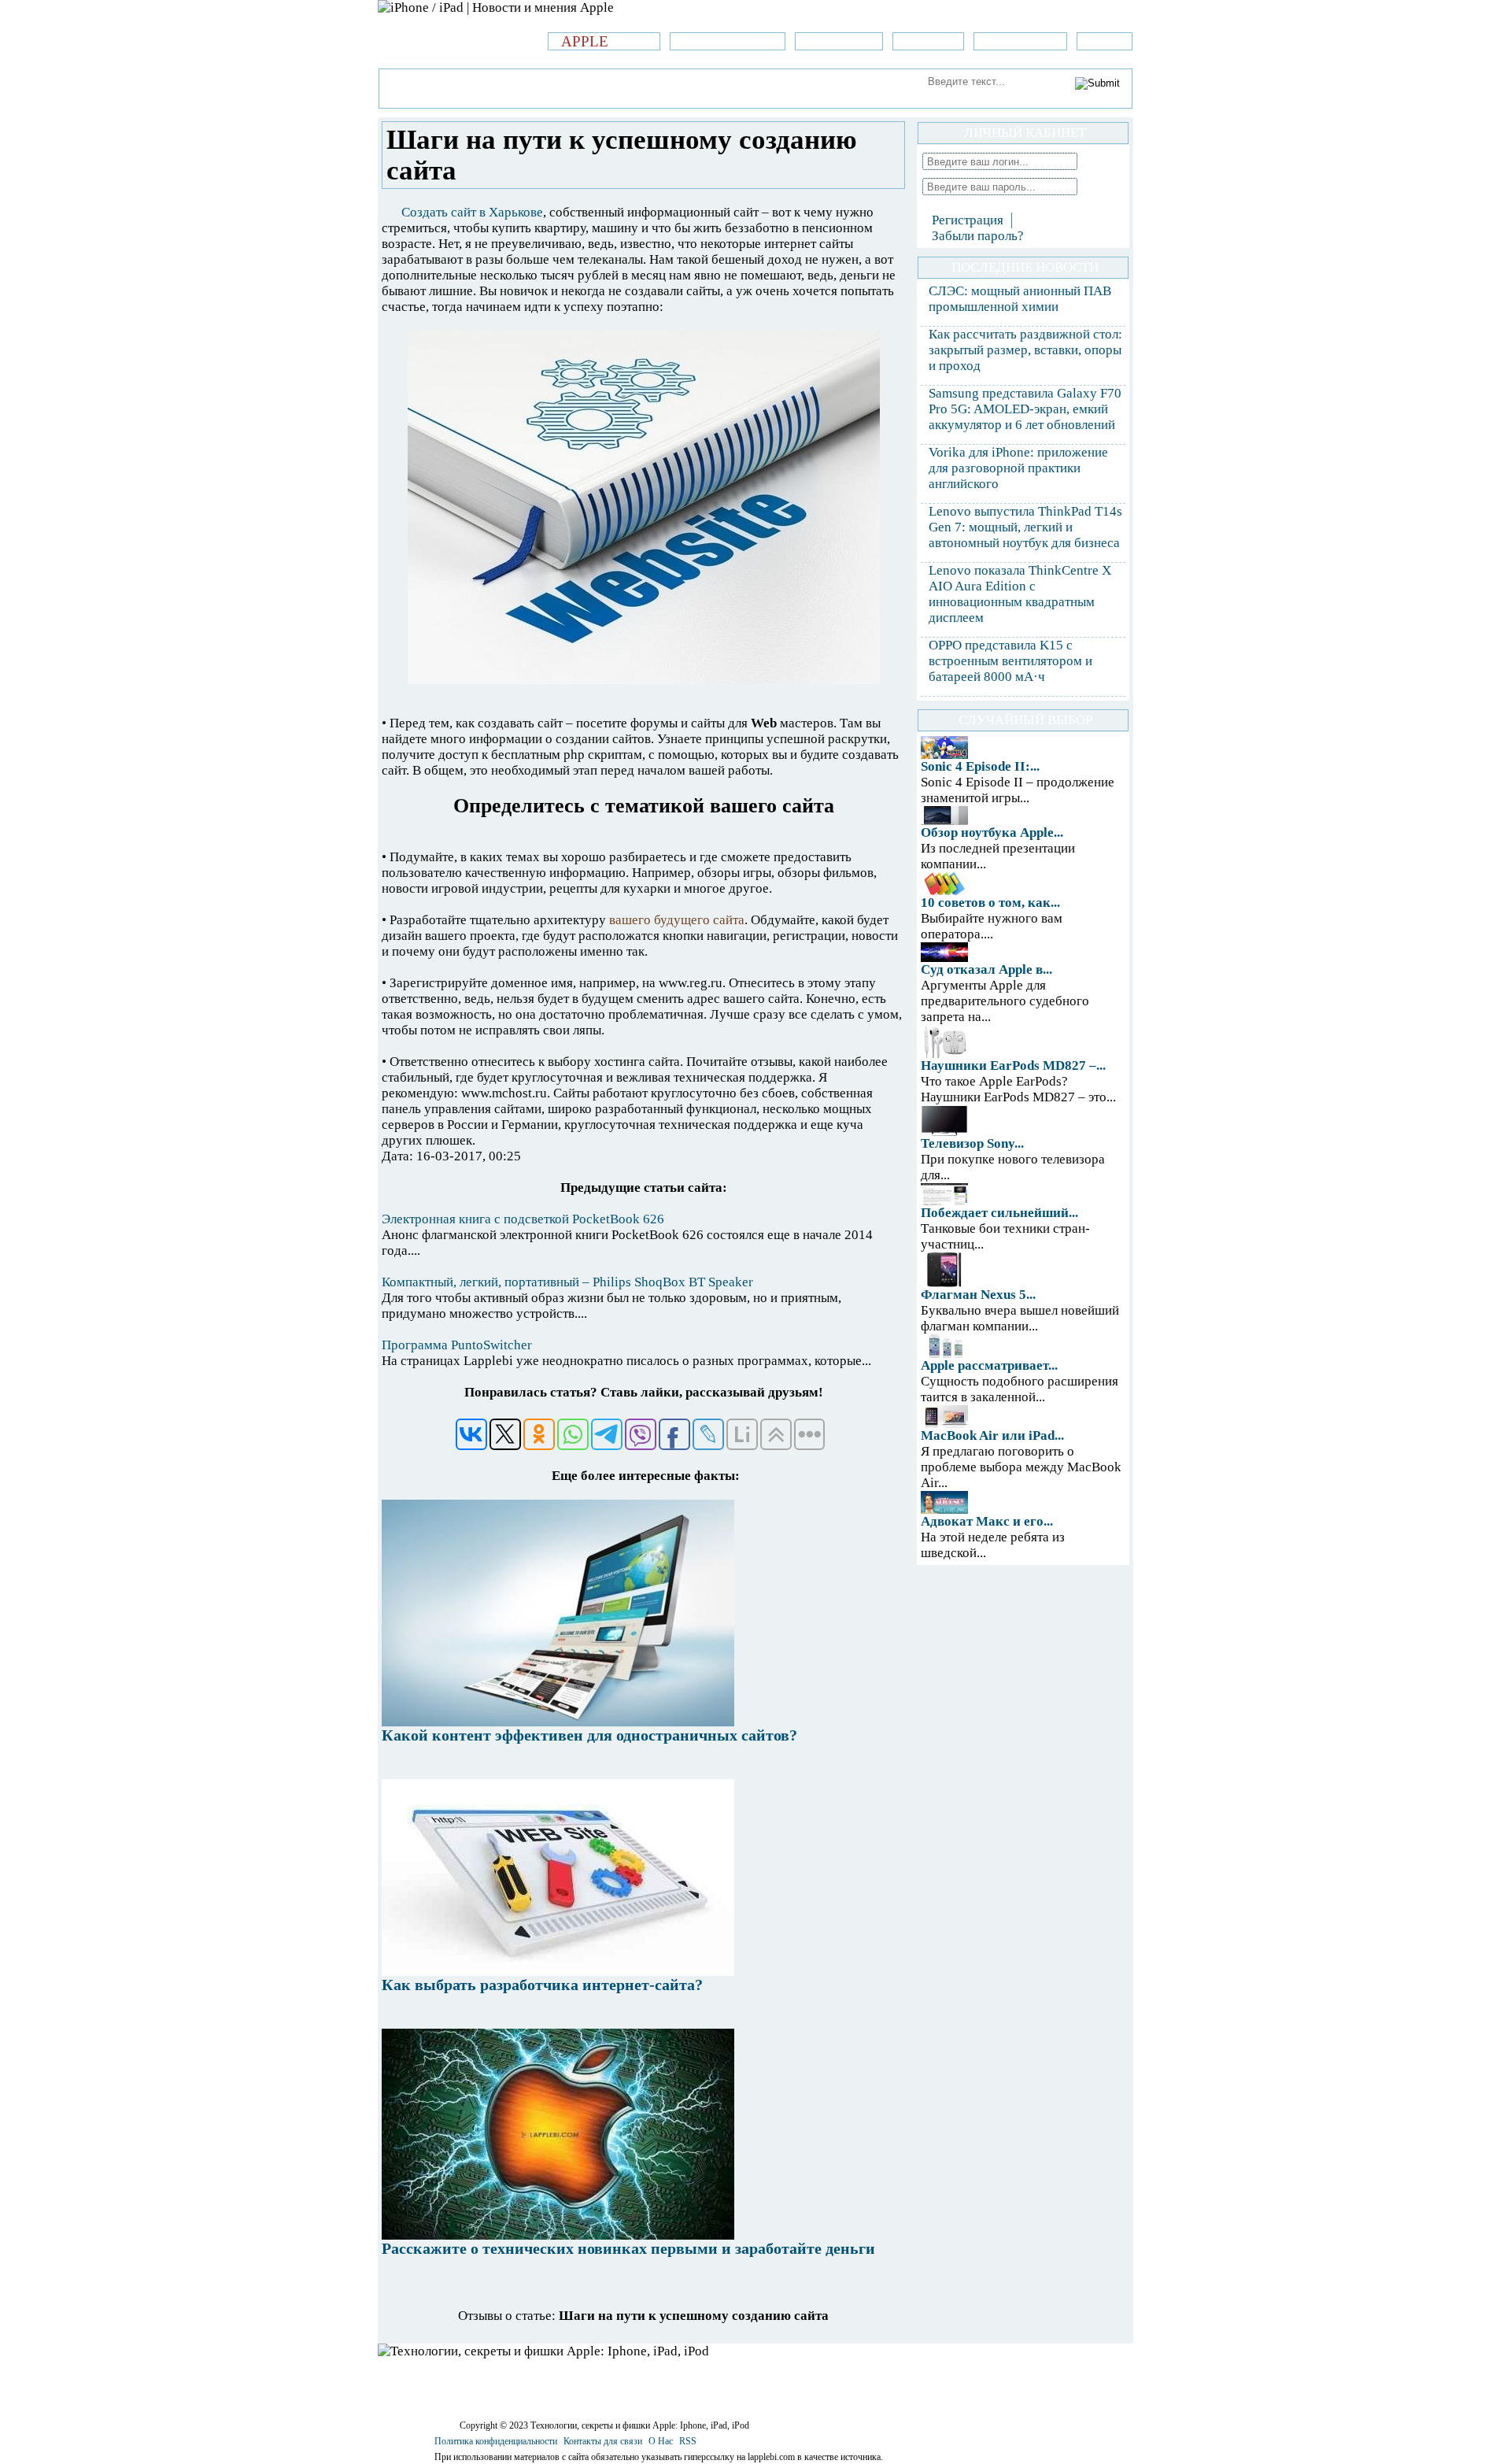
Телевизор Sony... (972, 1143)
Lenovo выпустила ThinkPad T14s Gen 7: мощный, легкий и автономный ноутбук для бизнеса (1025, 527)
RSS (688, 2441)
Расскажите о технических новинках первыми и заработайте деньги (628, 2248)
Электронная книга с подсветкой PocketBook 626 (523, 1219)
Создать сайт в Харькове (472, 212)
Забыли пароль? (978, 236)
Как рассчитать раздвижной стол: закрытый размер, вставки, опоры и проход (1025, 350)
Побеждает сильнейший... (999, 1213)
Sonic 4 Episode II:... (980, 766)
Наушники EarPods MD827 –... (1013, 1066)
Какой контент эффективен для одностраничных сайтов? (589, 1735)
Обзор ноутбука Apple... (992, 832)
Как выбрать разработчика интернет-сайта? (542, 1985)
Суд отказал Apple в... (986, 969)
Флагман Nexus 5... (978, 1295)
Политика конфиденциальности (496, 2441)
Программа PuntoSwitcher (457, 1345)
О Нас (661, 2441)
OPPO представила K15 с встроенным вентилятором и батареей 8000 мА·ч (1010, 661)
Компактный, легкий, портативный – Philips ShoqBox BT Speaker (567, 1282)
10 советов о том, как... (990, 903)
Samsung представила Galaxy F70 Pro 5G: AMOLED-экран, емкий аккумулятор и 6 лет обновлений (1025, 409)
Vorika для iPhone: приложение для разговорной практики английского (1018, 468)
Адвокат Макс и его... (987, 1521)
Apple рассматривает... (989, 1365)
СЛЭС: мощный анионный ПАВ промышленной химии (1020, 299)
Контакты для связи (603, 2441)
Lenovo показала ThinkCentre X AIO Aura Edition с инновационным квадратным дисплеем (1020, 594)
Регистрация (968, 220)
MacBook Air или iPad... (992, 1435)
